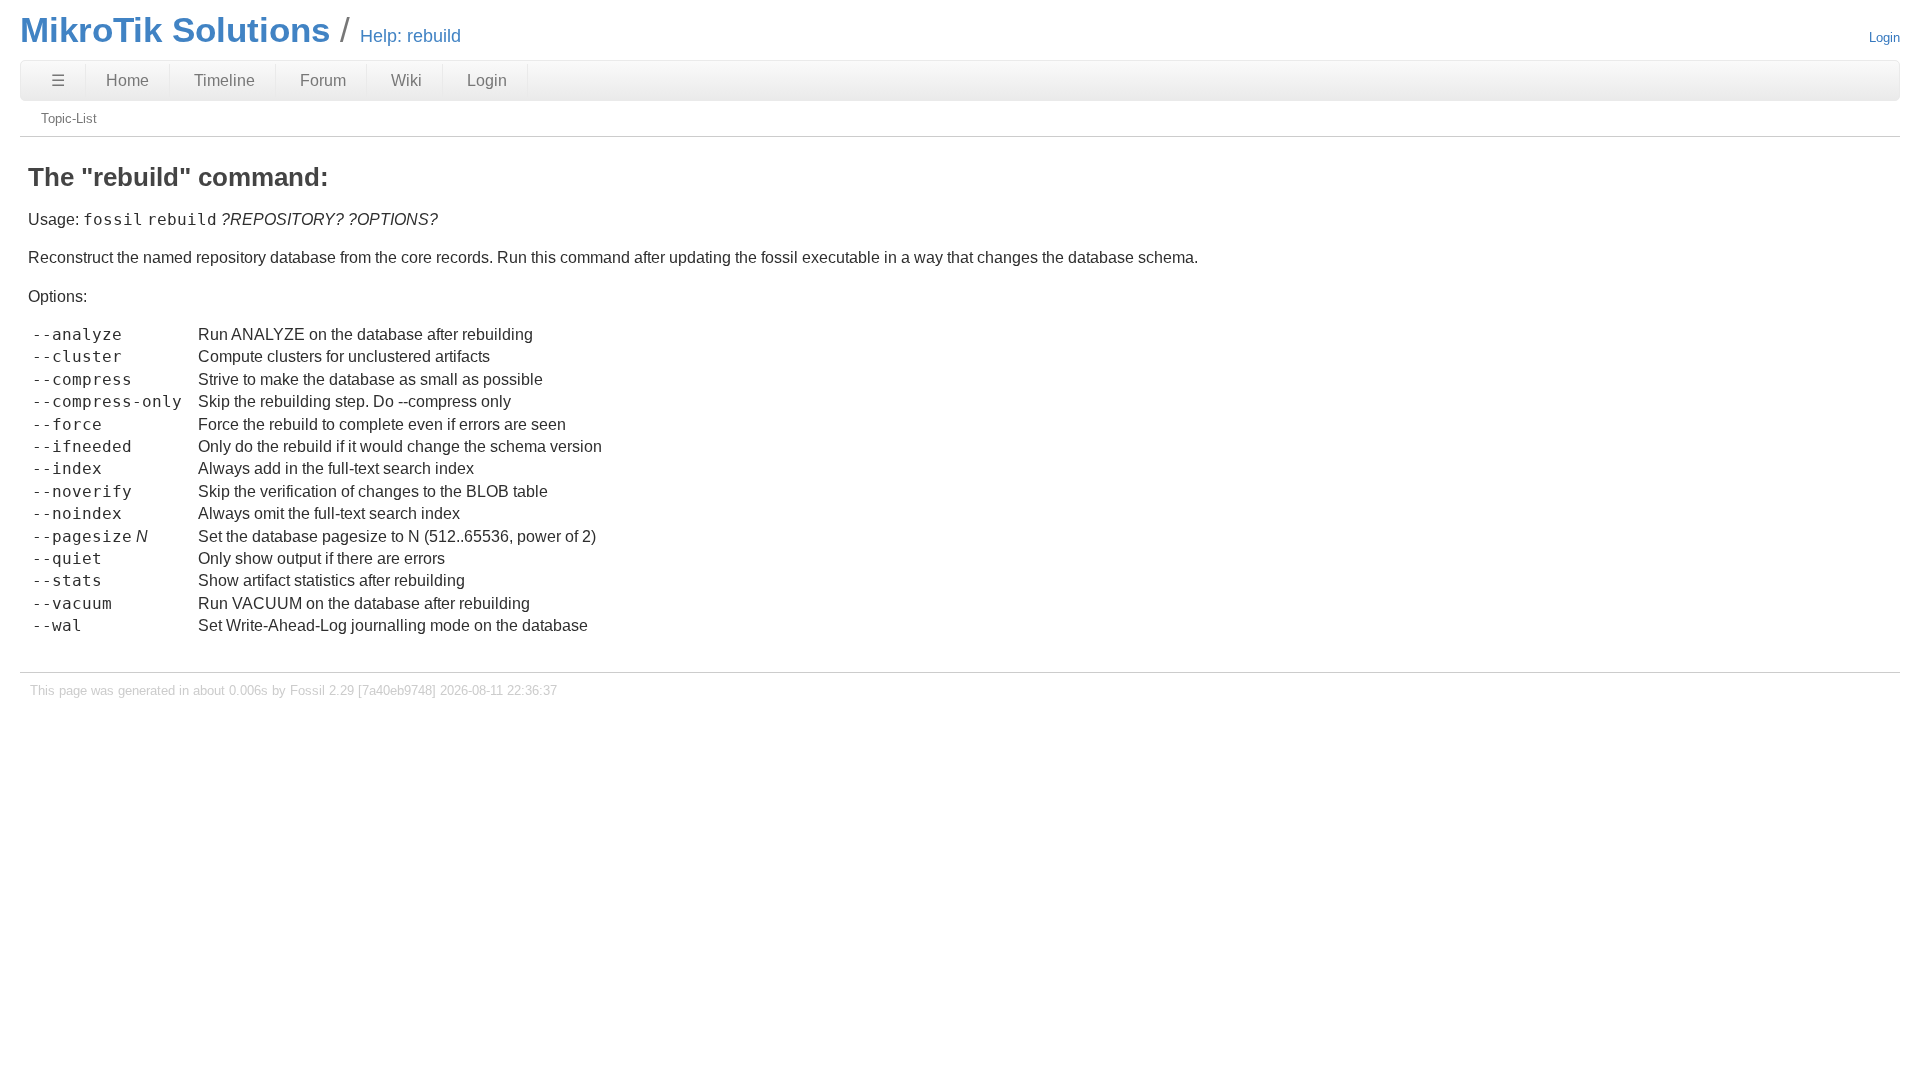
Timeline (224, 80)
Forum (323, 80)
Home (127, 80)
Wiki (406, 80)
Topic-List (69, 118)
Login (1884, 37)
